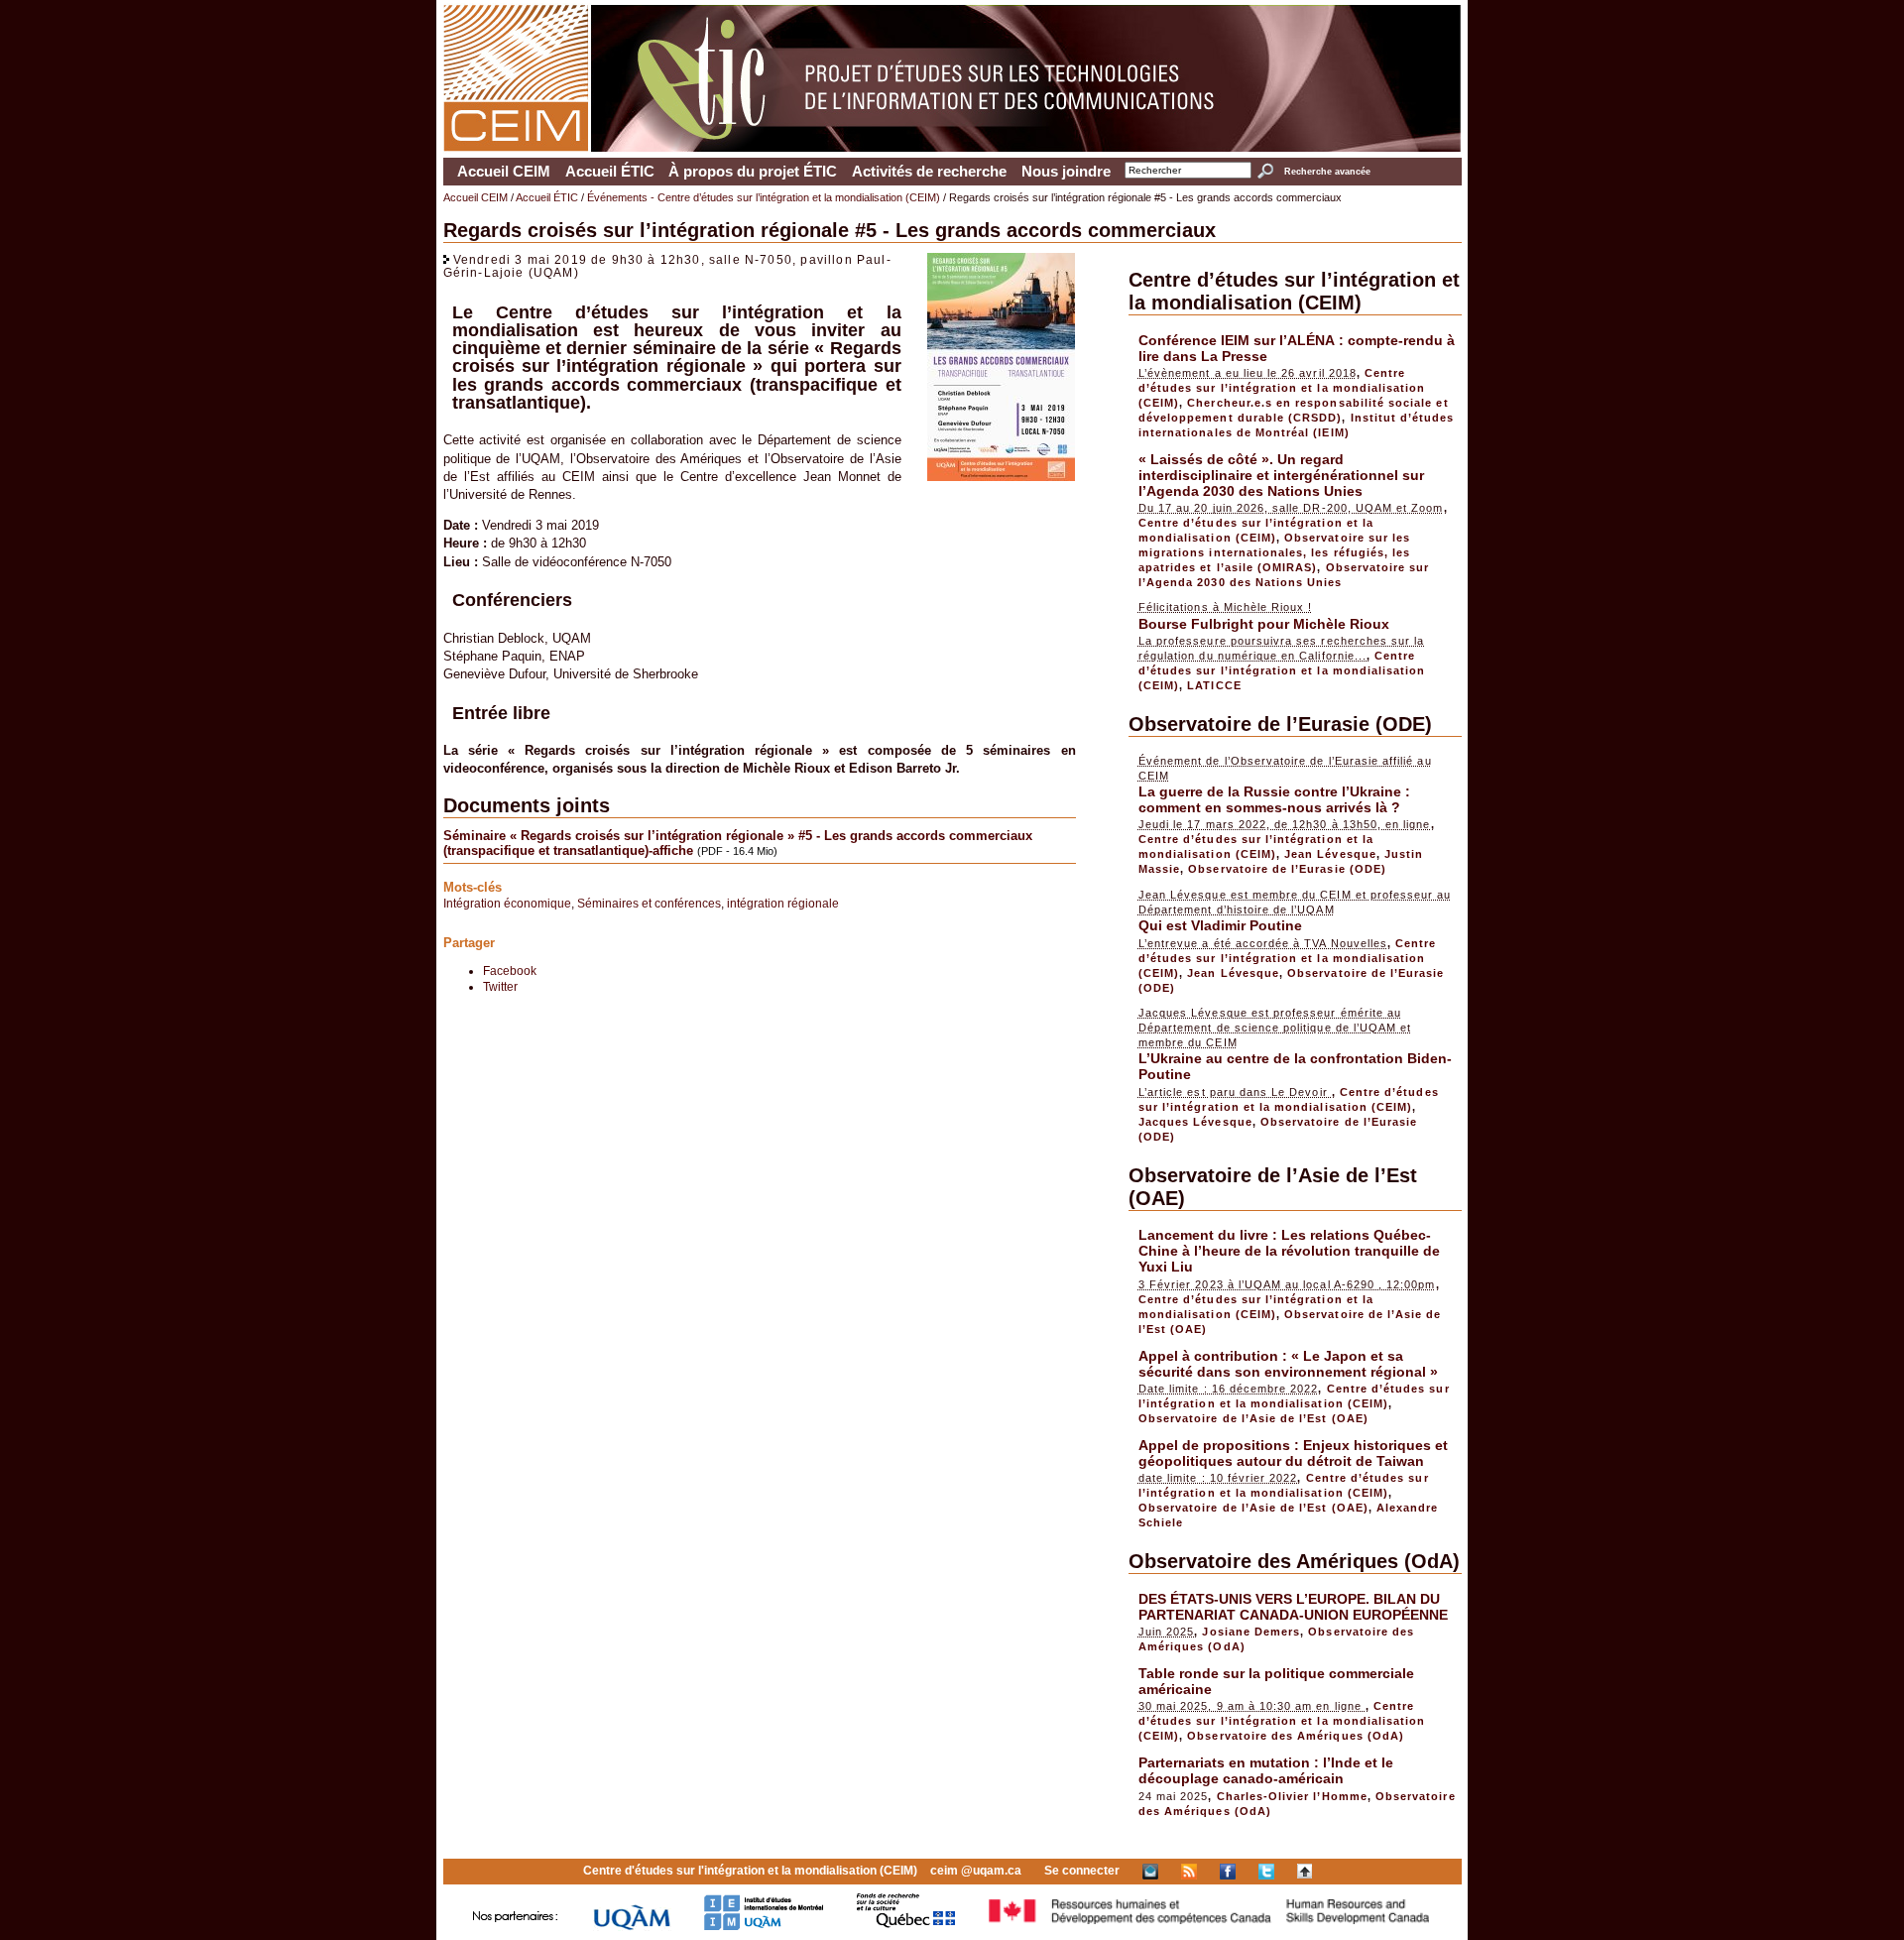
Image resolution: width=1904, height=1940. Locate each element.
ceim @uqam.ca (976, 1871)
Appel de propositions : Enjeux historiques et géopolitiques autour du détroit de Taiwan (1293, 1453)
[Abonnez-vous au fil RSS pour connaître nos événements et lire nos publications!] (1189, 1871)
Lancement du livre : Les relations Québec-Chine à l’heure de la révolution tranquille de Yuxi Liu (1289, 1251)
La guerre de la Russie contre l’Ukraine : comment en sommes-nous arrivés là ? (1274, 799)
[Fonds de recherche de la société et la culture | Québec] (906, 1927)
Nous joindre (1066, 172)
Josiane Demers (1251, 1632)
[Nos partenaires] (516, 1927)
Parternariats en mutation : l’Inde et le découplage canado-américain (1266, 1770)
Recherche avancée (1327, 172)
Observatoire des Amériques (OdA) (1294, 1561)
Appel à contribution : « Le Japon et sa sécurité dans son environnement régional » (1288, 1364)
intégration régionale (783, 903)
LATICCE (1214, 685)
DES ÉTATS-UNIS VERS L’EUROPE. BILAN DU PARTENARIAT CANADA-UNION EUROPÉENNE (1293, 1607)
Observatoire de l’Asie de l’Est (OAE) (1253, 1418)
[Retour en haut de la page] (1305, 1871)
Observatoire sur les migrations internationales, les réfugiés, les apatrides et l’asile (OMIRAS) (1274, 552)
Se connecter (1082, 1871)
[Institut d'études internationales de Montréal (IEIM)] (764, 1927)
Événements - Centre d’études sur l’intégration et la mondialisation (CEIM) (764, 197)
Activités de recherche (929, 172)
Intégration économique (507, 903)
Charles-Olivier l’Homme (1292, 1796)
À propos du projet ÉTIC (753, 172)
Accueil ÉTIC (610, 172)
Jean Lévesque (1330, 854)
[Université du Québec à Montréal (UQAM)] (632, 1927)
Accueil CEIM (504, 172)
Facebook (510, 970)
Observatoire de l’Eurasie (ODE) (1280, 724)
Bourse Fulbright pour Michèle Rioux (1264, 624)
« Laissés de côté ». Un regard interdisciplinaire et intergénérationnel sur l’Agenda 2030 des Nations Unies (1281, 475)
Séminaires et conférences (649, 903)
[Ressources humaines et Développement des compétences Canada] (1210, 1927)
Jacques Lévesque (1195, 1122)
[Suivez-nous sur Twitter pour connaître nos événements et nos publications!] (1266, 1871)
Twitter (500, 986)
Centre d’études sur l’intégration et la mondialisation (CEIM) (1294, 291)
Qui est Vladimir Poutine (1220, 925)
